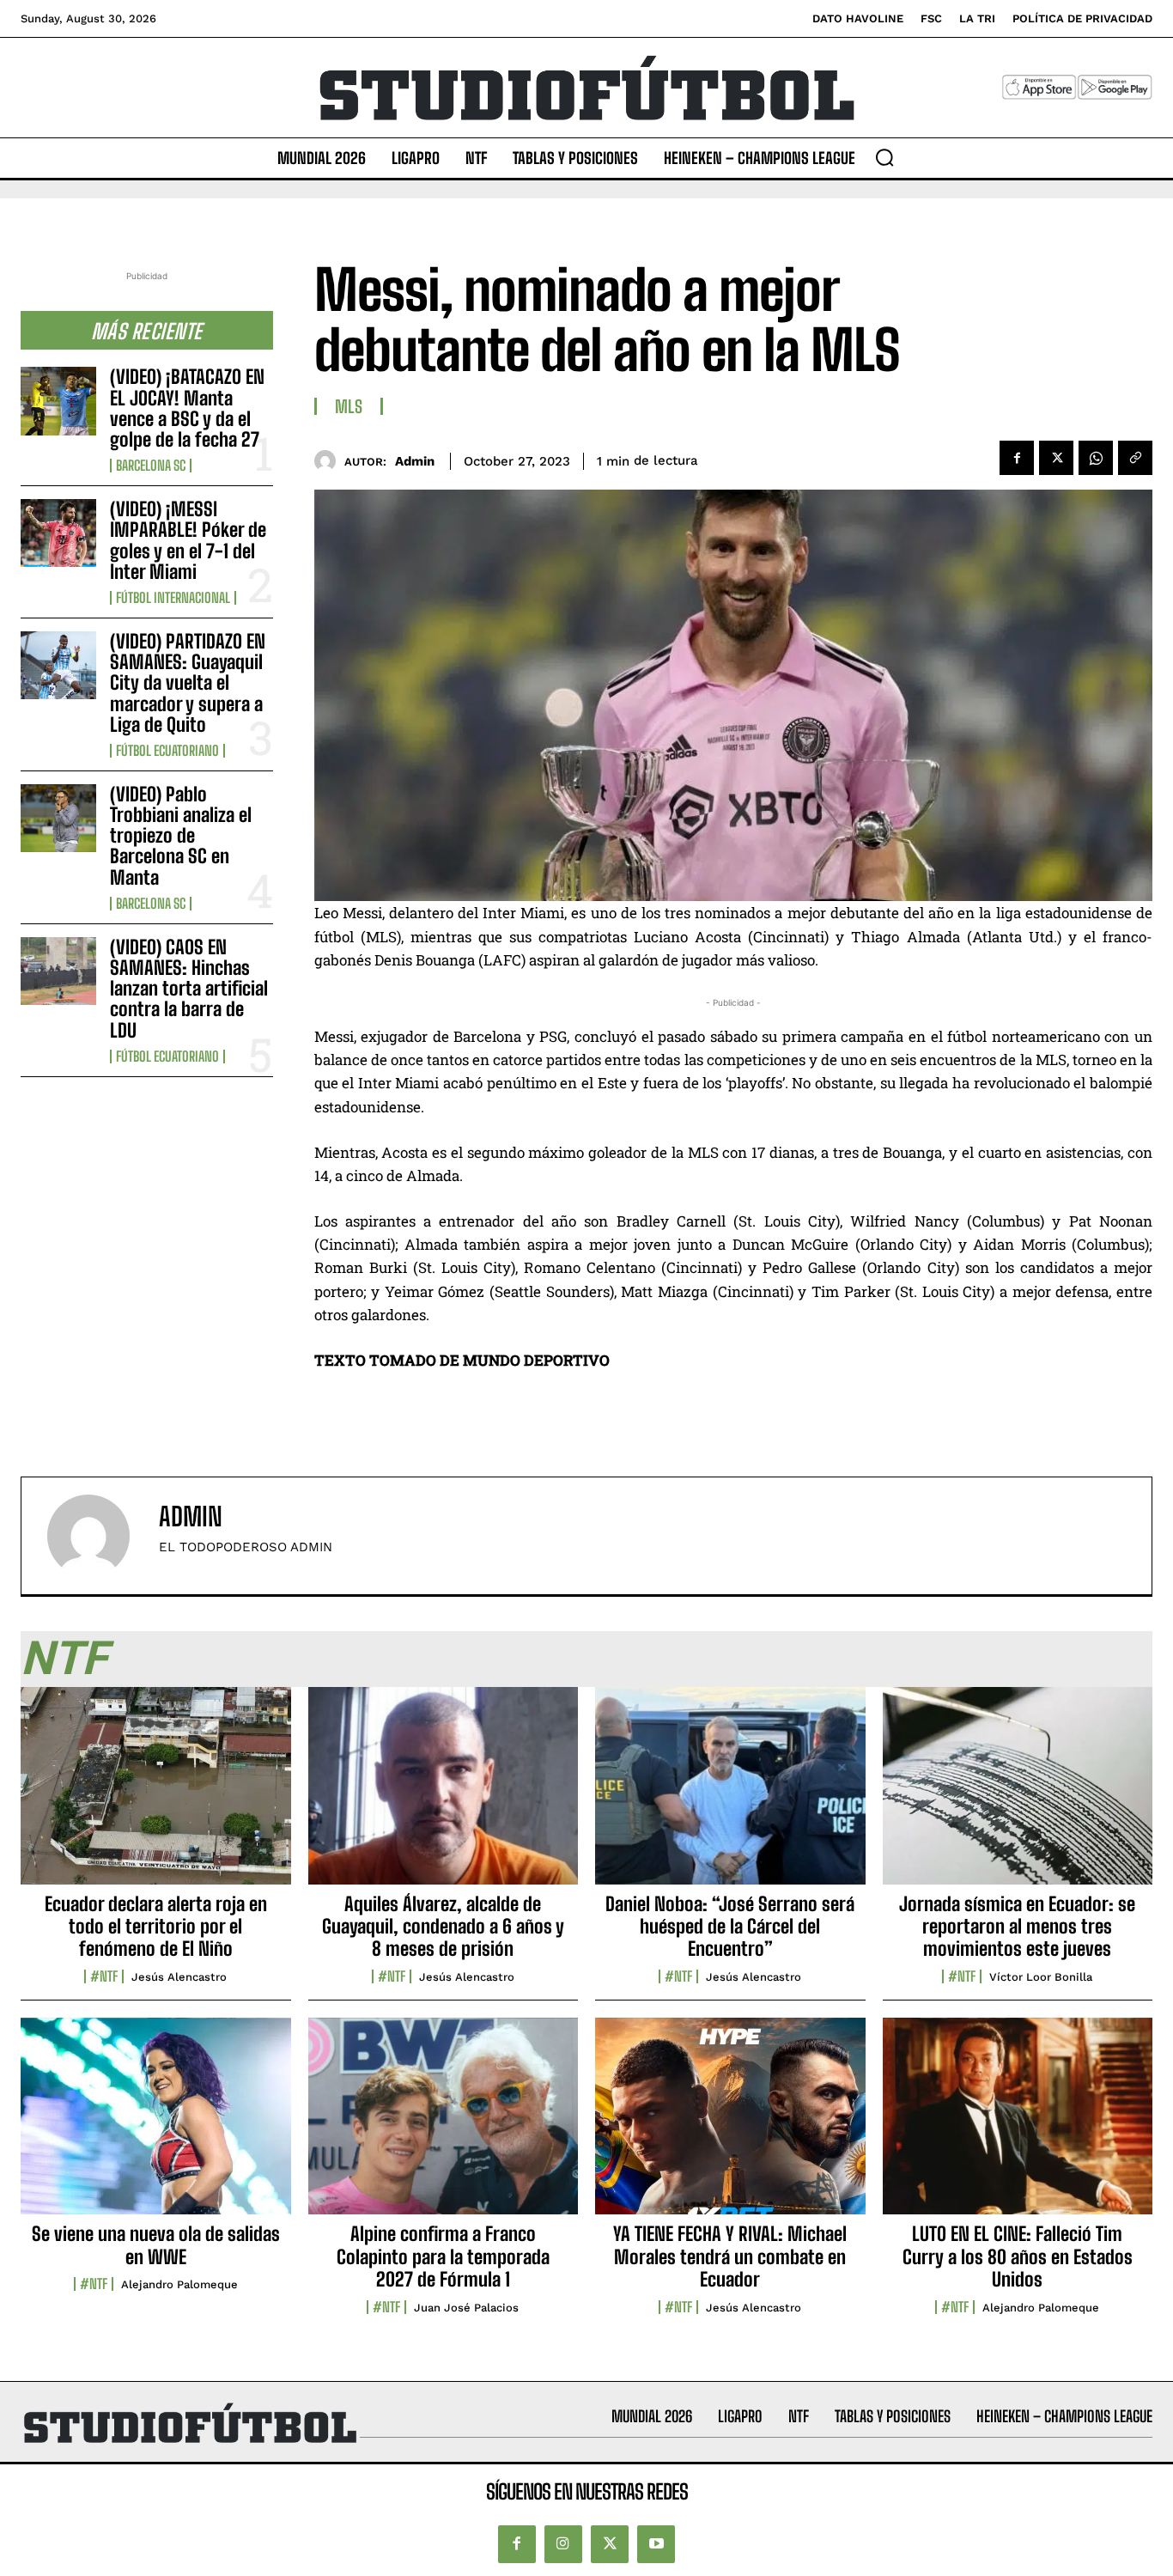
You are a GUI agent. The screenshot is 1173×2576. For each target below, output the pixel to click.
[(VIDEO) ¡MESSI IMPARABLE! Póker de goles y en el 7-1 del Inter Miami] (58, 533)
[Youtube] (656, 2544)
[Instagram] (563, 2544)
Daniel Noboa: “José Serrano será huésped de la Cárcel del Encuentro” (730, 1927)
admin (415, 461)
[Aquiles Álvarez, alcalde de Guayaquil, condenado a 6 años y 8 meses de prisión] (444, 1795)
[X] (1056, 458)
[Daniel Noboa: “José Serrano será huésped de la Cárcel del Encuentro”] (730, 1795)
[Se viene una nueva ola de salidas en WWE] (156, 2126)
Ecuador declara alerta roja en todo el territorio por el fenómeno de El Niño (156, 1927)
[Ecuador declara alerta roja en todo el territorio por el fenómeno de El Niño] (156, 1795)
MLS (349, 406)
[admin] (329, 461)
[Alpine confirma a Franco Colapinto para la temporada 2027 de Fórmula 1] (444, 2126)
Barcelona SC (151, 466)
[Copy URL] (1135, 458)
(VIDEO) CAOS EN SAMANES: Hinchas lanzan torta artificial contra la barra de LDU (189, 989)
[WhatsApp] (1096, 458)
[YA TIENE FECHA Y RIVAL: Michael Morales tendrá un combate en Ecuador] (730, 2126)
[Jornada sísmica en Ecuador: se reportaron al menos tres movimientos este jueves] (1018, 1795)
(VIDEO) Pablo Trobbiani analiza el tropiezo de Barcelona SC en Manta (181, 836)
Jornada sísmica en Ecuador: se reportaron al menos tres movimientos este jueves (1017, 1927)
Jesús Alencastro (179, 1977)
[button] (884, 157)
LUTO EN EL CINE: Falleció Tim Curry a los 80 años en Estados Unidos (1018, 2256)
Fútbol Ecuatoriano (167, 751)
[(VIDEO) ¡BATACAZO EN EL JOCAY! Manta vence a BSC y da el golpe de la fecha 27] (58, 401)
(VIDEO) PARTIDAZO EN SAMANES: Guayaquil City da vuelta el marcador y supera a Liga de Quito (188, 683)
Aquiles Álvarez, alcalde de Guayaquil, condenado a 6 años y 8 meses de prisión (443, 1927)
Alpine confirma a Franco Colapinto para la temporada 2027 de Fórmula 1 (443, 2256)
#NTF (104, 1976)
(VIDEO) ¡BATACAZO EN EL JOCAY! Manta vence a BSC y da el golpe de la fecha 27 (187, 408)
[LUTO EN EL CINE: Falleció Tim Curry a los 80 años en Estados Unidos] (1018, 2126)
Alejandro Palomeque (179, 2284)
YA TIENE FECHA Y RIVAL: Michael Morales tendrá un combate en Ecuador (730, 2256)
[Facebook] (1017, 458)
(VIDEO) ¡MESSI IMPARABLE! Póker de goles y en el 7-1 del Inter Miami (188, 540)
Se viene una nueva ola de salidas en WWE (156, 2245)
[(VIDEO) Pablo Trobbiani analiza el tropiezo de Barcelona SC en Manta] (58, 818)
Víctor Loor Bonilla (1041, 1977)
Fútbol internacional (173, 598)
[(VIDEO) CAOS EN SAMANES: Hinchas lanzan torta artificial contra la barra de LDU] (58, 971)
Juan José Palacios (466, 2308)
